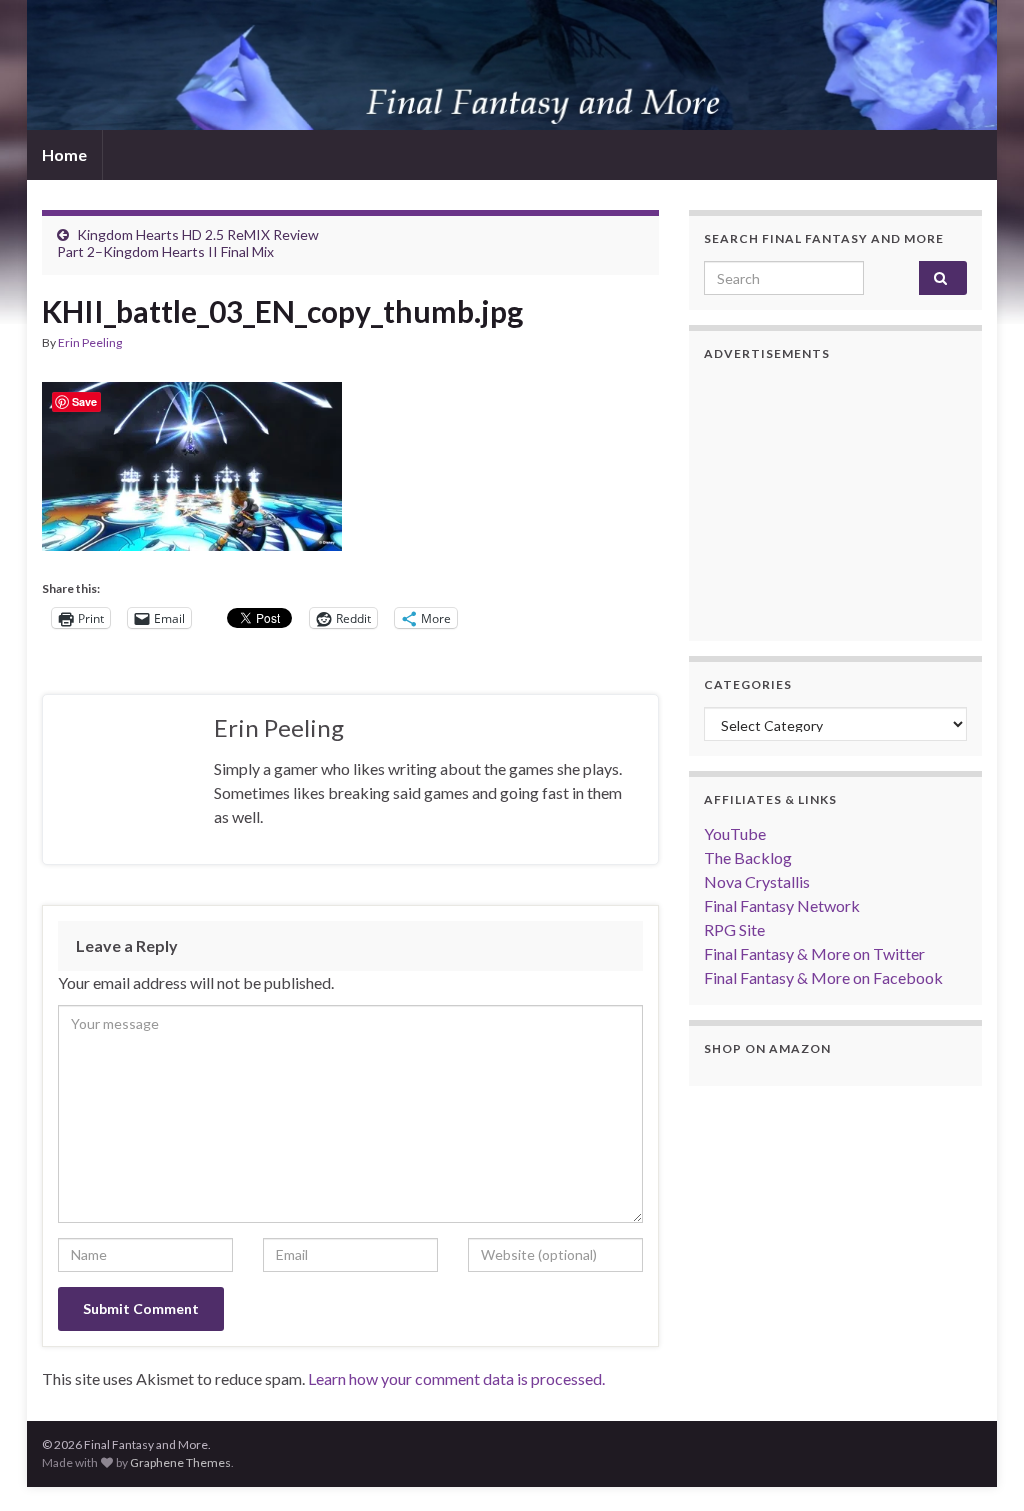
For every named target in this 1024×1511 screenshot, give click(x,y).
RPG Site (734, 929)
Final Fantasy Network (782, 905)
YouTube (735, 833)
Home (64, 154)
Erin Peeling (90, 342)
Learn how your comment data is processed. (456, 1378)
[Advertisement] (835, 501)
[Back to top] (979, 1466)
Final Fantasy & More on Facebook (823, 977)
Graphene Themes (180, 1462)
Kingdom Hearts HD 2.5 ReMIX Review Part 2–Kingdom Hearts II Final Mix (188, 243)
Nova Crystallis (757, 881)
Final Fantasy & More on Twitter (814, 953)
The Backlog (748, 857)
